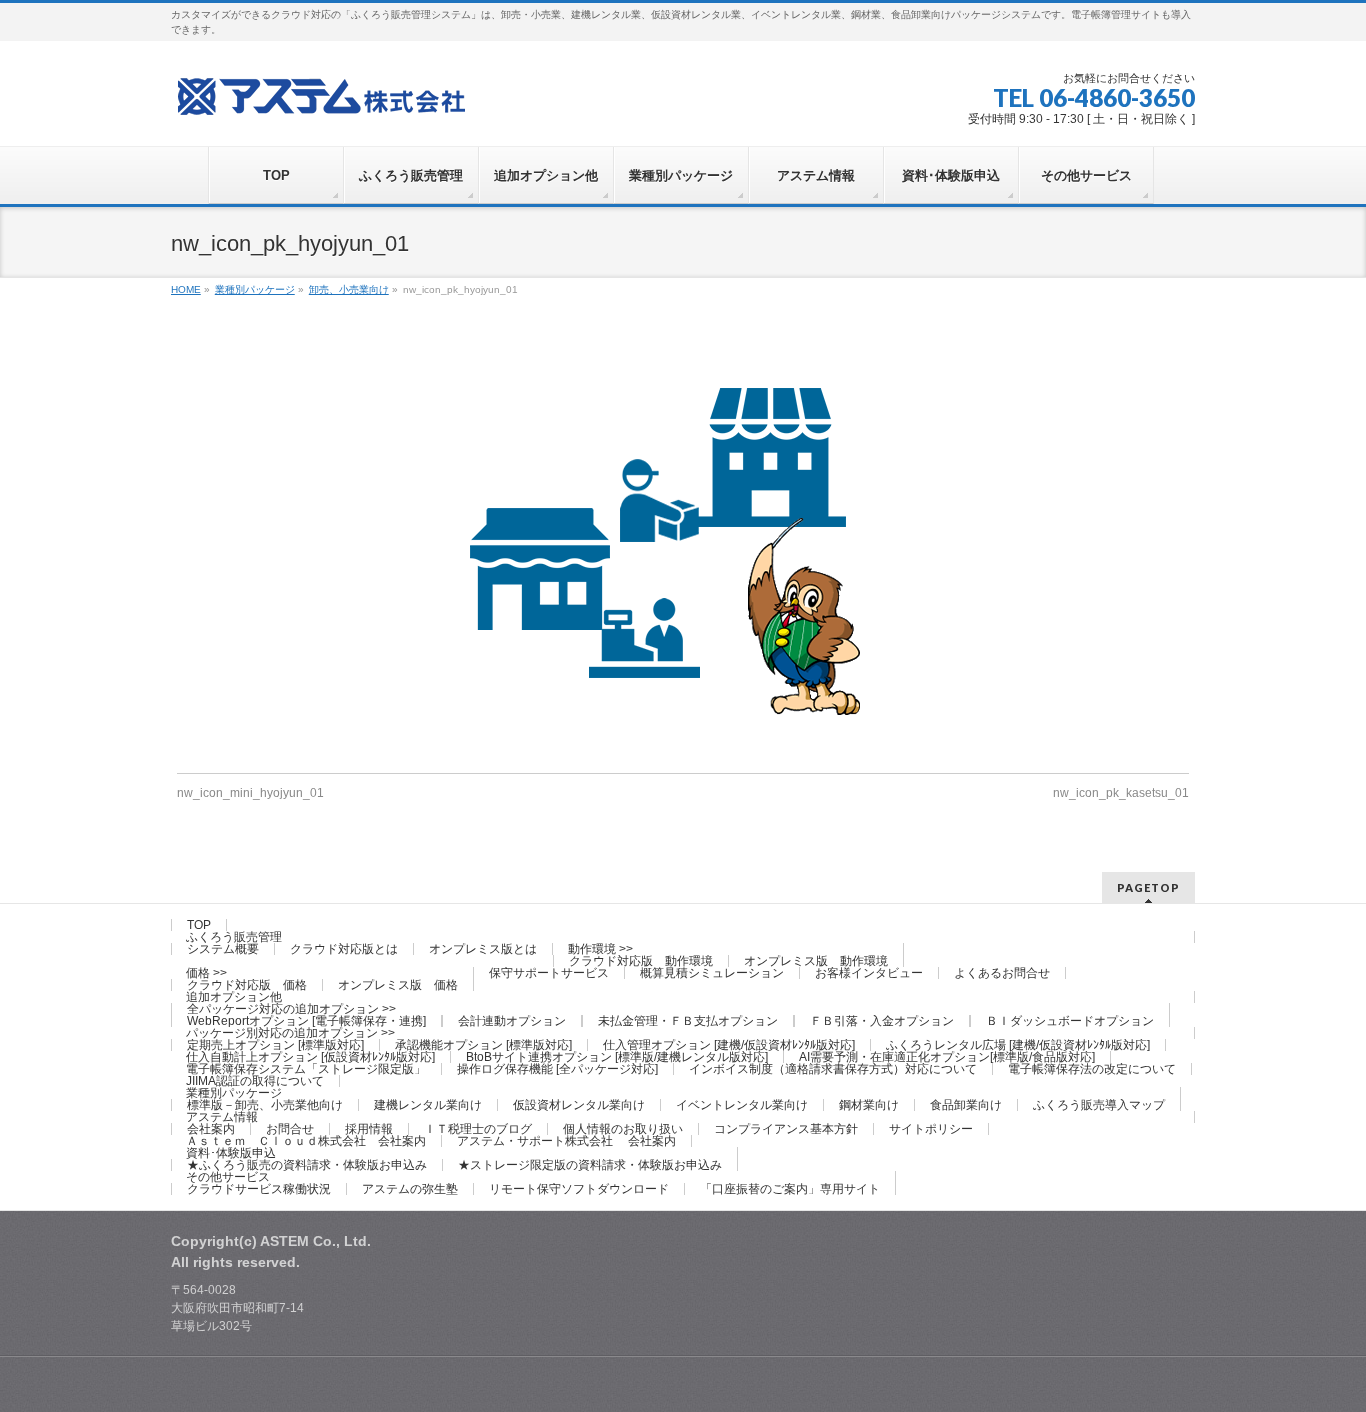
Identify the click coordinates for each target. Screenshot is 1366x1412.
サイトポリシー (931, 1129)
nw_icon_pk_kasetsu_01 (1121, 793)
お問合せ (290, 1129)
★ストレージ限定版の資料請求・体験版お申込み (590, 1165)
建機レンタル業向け (428, 1105)
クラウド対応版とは (344, 949)
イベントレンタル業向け (742, 1105)
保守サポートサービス (549, 973)
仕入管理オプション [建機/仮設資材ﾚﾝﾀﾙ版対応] (729, 1045)
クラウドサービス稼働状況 (259, 1189)
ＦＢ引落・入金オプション (882, 1021)
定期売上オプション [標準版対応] (275, 1045)
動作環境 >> (600, 949)
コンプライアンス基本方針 (786, 1129)
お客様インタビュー (869, 973)
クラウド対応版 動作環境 (641, 961)
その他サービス (228, 1177)
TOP (199, 925)
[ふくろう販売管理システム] (321, 93)
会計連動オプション (512, 1021)
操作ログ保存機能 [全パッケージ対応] (557, 1069)
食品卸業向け (966, 1105)
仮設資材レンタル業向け (579, 1105)
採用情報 (369, 1129)
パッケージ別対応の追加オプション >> (290, 1033)
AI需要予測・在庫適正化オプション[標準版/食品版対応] (947, 1057)
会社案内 (211, 1129)
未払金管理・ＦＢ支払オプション (688, 1021)
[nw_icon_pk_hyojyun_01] (683, 553)
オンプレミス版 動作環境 (816, 961)
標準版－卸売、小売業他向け (265, 1105)
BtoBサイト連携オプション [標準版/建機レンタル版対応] (617, 1057)
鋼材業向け (869, 1105)
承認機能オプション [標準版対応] (483, 1045)
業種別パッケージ (234, 1093)
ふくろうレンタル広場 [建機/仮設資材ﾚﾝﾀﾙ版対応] (1018, 1045)
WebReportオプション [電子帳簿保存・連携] (306, 1021)
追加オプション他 (234, 997)
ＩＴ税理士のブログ (478, 1129)
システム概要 (223, 949)
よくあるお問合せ (1002, 973)
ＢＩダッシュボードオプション (1070, 1021)
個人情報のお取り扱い (623, 1129)
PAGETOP (1148, 887)
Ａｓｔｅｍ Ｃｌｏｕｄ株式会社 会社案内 (306, 1141)
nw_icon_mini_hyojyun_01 (250, 793)
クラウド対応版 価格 (247, 985)
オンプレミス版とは (483, 949)
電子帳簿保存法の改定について (1092, 1069)
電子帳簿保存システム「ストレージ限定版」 (306, 1069)
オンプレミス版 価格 (398, 985)
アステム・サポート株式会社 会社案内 (566, 1141)
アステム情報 (222, 1117)
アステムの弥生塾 (410, 1189)
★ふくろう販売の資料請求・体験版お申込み (307, 1165)
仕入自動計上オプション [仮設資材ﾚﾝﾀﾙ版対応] (310, 1057)
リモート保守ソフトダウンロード (579, 1189)
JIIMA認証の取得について (255, 1081)
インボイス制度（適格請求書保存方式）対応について (833, 1069)
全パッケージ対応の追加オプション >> (291, 1009)
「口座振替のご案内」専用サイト (790, 1189)
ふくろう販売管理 (234, 937)
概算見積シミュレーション (712, 973)
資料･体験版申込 (231, 1153)
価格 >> (206, 973)
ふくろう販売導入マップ (1099, 1105)
